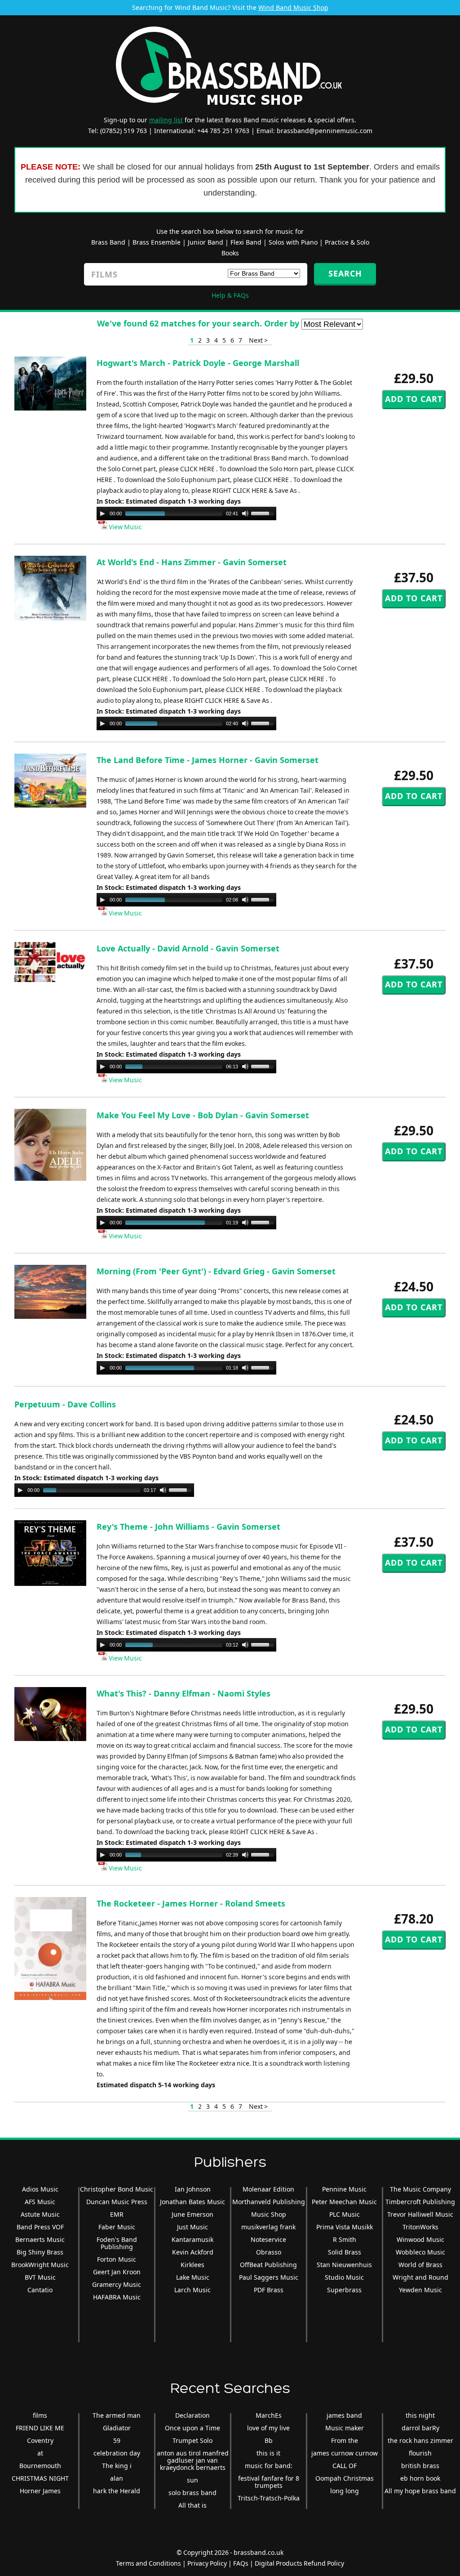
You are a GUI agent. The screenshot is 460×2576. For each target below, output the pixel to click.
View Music (125, 527)
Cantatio (40, 2290)
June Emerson (192, 2214)
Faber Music (117, 2227)
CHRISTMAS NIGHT (40, 2478)
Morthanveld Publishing (269, 2202)
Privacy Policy (207, 2563)
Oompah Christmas (345, 2478)
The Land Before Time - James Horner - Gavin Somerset (208, 760)
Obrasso (269, 2252)
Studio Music (344, 2277)
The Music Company (420, 2189)
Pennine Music (344, 2189)
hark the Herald (117, 2491)
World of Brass (420, 2265)
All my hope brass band (420, 2491)
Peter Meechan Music (344, 2202)
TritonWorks (420, 2227)
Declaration (192, 2415)
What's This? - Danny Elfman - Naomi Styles (184, 1693)
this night (420, 2415)
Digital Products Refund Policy (299, 2563)
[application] (186, 513)
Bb (269, 2440)
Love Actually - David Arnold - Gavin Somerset (188, 948)
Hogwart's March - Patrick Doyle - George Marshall (198, 363)
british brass (420, 2466)
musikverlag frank (268, 2227)
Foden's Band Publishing (117, 2243)
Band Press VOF (40, 2227)
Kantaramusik (192, 2239)
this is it (268, 2453)
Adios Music (40, 2189)
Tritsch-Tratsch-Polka (269, 2498)
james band (344, 2415)
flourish (420, 2453)
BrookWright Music (40, 2265)
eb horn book (420, 2478)
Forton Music (117, 2259)
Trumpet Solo (192, 2440)
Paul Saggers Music (269, 2277)
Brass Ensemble (157, 242)
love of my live (268, 2428)
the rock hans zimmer (420, 2440)
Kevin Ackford (193, 2252)
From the (345, 2440)
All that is (192, 2505)
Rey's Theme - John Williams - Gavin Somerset (188, 1527)
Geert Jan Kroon (117, 2272)
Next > (258, 340)
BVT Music (40, 2277)
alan (117, 2478)
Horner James (40, 2491)
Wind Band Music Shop (293, 7)
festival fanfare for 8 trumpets (269, 2482)
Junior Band (206, 242)
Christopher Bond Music (117, 2189)
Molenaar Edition (268, 2189)
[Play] (102, 513)
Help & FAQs (230, 295)
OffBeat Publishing (268, 2265)
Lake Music (193, 2277)
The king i (117, 2466)
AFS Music (40, 2202)
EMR (117, 2214)
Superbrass (344, 2290)
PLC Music (345, 2214)
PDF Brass (269, 2290)
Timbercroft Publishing (420, 2202)
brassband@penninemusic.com (325, 131)
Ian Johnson (193, 2189)
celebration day (117, 2453)
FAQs (241, 2563)
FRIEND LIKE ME (40, 2428)
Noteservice (268, 2239)
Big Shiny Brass (40, 2252)
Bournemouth (40, 2466)
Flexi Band (246, 242)
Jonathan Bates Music (192, 2202)
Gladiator (117, 2428)
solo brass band (192, 2493)
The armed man (117, 2415)
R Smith (345, 2239)
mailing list (166, 120)
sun (192, 2480)
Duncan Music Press (117, 2202)
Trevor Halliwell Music (420, 2214)
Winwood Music (420, 2239)
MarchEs (269, 2415)
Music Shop (269, 2214)
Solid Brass (345, 2252)
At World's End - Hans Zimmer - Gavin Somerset (192, 562)
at (40, 2453)
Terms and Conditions (148, 2563)
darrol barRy (420, 2428)
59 (117, 2440)
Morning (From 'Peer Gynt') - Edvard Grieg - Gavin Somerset (216, 1271)
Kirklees (192, 2265)
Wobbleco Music (420, 2252)
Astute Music (40, 2214)
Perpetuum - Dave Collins (65, 1404)
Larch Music (192, 2290)
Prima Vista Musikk (345, 2227)
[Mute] (245, 513)
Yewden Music (420, 2290)
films (40, 2415)
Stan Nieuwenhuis (344, 2265)
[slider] (264, 513)
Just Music (192, 2227)
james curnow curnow (345, 2453)
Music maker (345, 2428)
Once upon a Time (192, 2428)
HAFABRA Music (117, 2297)
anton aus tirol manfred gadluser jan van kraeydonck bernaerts (193, 2460)
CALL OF (345, 2466)
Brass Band (108, 242)
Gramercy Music (117, 2284)
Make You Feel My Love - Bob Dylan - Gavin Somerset (203, 1115)
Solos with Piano (293, 242)
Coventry (40, 2440)
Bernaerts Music (40, 2239)
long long (345, 2491)
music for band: (269, 2466)
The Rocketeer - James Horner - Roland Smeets (191, 1903)
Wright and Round (420, 2277)
